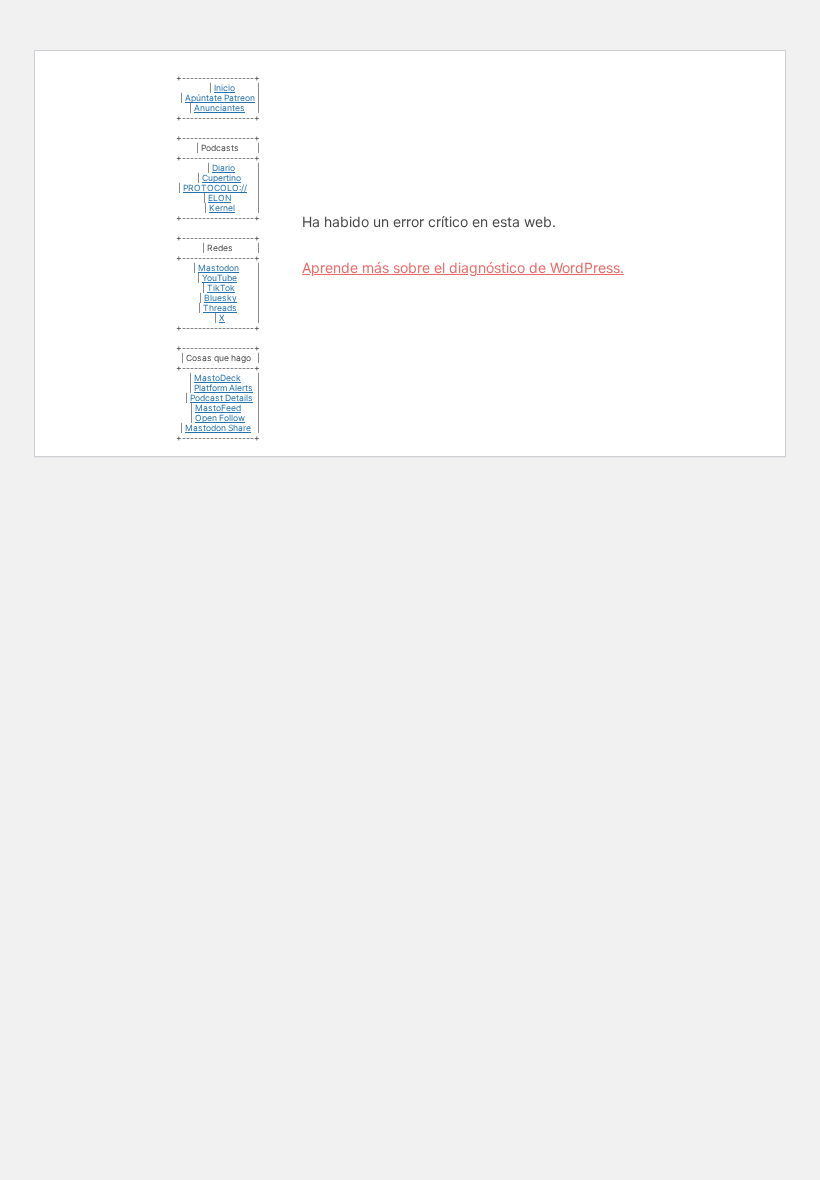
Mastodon (218, 268)
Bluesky (220, 298)
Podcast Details (221, 398)
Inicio (224, 88)
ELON (219, 198)
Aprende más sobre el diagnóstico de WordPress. (463, 267)
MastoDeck (217, 378)
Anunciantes (219, 108)
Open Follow (220, 418)
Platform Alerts (223, 388)
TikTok (221, 288)
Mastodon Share (218, 428)
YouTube (219, 278)
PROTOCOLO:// (215, 188)
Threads (220, 308)
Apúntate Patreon (220, 98)
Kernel (222, 208)
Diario (223, 168)
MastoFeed (218, 408)
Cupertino (221, 178)
